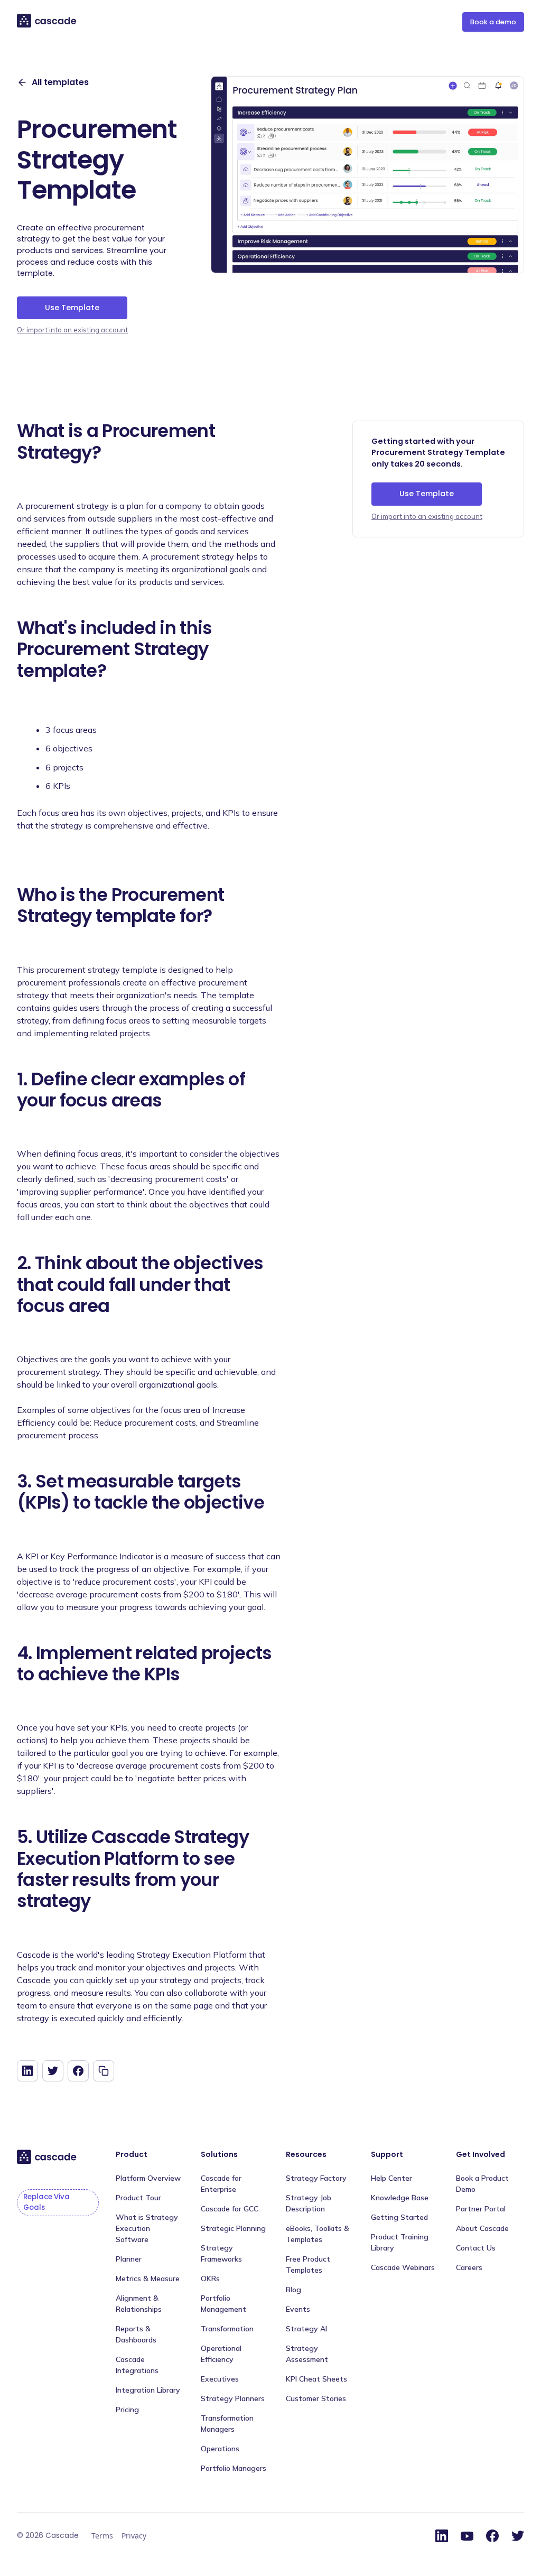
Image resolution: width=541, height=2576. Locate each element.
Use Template (72, 308)
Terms (102, 2536)
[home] (47, 21)
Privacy (134, 2536)
